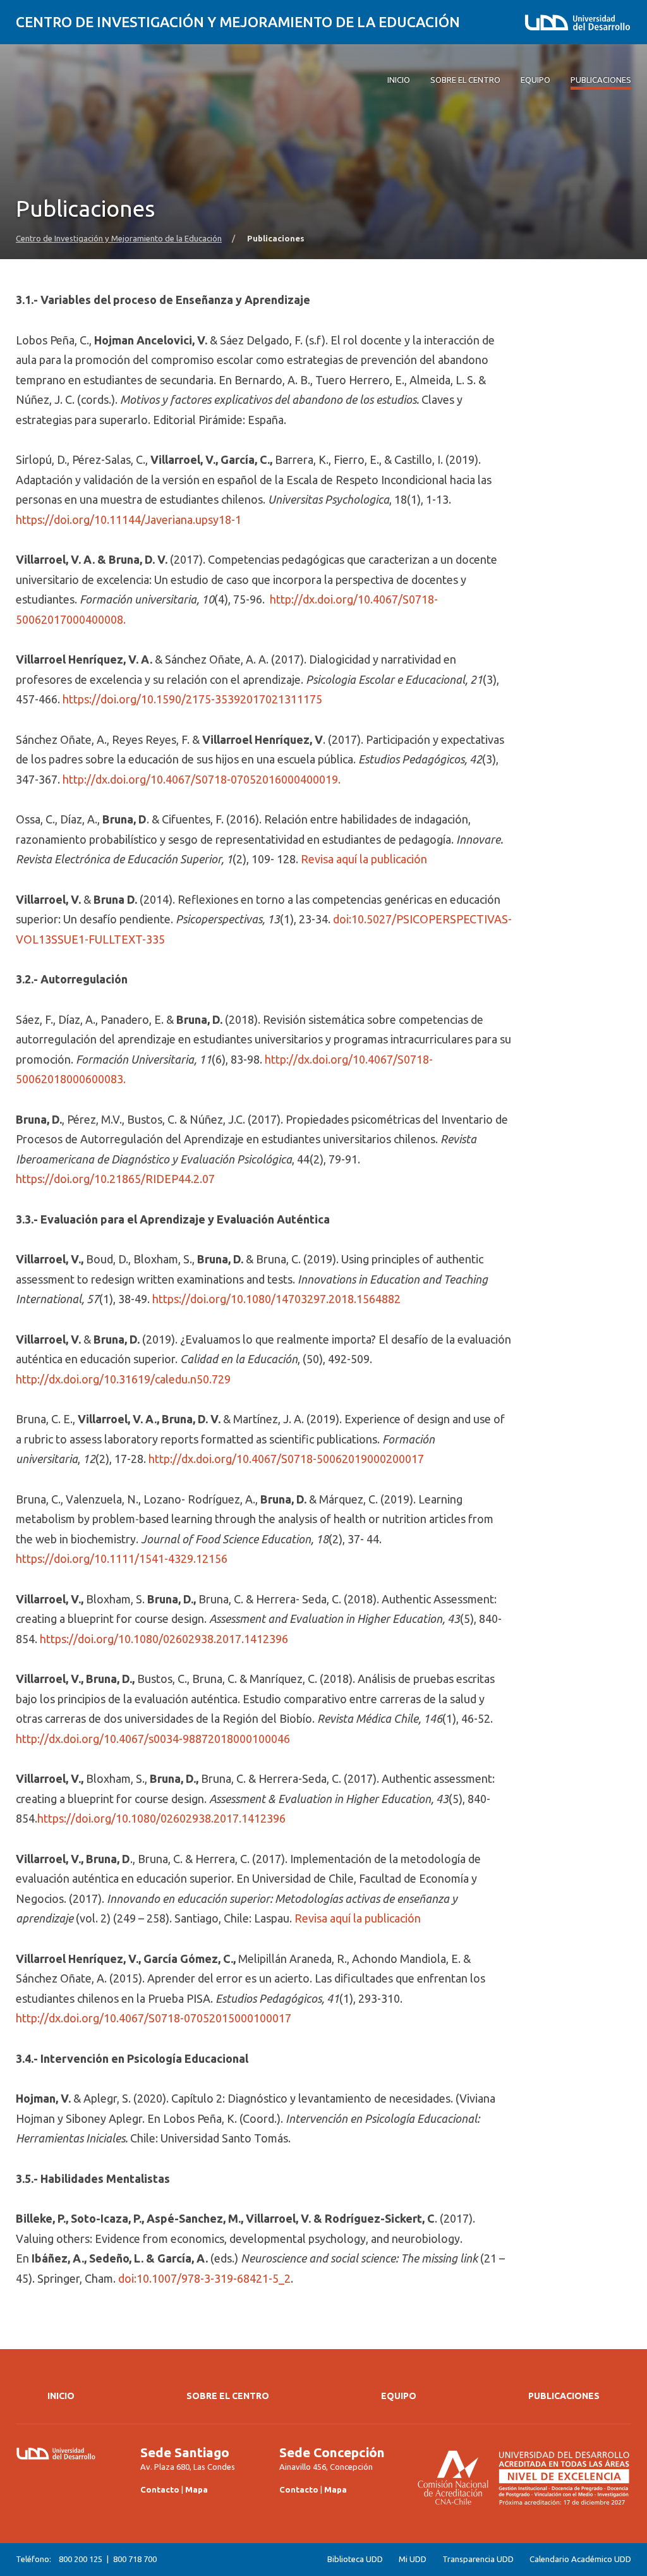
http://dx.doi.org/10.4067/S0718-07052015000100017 (154, 2018)
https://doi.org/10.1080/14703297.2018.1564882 (276, 1299)
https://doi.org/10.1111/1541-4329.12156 (122, 1558)
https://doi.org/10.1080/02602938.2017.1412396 (164, 1639)
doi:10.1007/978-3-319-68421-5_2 (204, 2278)
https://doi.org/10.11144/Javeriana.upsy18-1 (129, 519)
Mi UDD (413, 2559)
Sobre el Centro (228, 2396)
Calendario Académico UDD (580, 2559)
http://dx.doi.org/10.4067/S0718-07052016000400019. (202, 779)
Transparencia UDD (478, 2559)
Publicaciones (564, 2396)
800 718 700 (135, 2559)
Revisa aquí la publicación (364, 859)
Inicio (61, 2396)
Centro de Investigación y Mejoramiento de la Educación (238, 22)
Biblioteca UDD (355, 2559)
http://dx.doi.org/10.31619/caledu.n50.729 (123, 1379)
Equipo (399, 2396)
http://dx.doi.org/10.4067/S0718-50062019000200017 (286, 1459)
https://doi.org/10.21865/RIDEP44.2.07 (115, 1179)
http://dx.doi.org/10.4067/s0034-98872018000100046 (153, 1739)
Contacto (160, 2489)
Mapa (197, 2489)
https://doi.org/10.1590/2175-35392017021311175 (192, 699)
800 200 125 (81, 2559)
